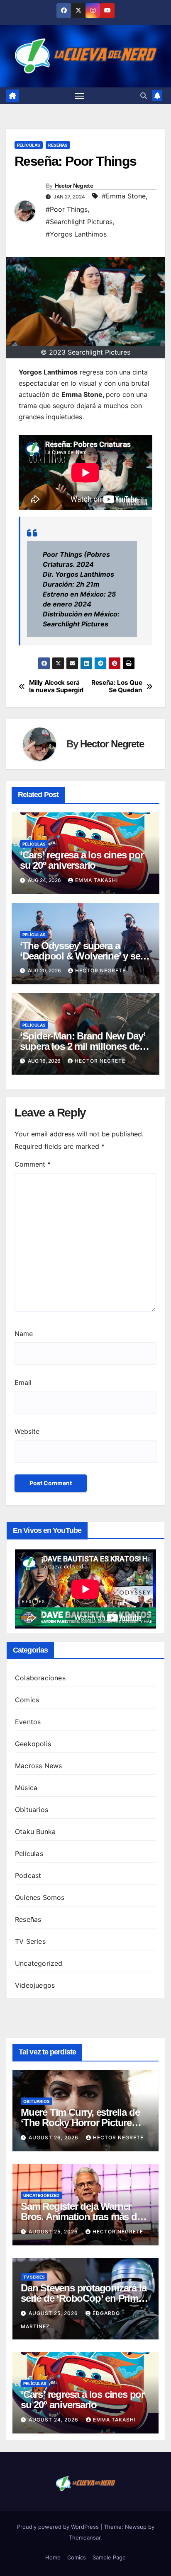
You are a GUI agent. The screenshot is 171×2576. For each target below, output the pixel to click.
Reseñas (58, 145)
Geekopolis (33, 1744)
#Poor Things (67, 209)
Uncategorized (39, 1963)
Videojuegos (35, 1985)
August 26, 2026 (54, 2137)
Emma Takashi (96, 880)
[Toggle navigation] (80, 96)
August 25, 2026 (54, 2232)
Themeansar (85, 2537)
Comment (33, 1164)
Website (27, 1431)
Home (53, 2557)
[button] (144, 96)
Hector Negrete (74, 186)
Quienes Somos (40, 1897)
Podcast (28, 1875)
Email (23, 1382)
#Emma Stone (124, 196)
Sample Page (109, 2557)
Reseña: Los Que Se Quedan (117, 686)
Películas (29, 145)
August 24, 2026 (54, 2420)
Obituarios (32, 1810)
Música (26, 1788)
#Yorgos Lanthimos (76, 234)
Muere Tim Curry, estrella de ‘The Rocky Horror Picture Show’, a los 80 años (80, 2123)
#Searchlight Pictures (79, 222)
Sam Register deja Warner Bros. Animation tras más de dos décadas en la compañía (82, 2217)
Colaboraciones (40, 1678)
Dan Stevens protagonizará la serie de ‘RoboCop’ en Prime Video (83, 2298)
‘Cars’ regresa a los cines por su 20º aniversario (82, 860)
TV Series (30, 1941)
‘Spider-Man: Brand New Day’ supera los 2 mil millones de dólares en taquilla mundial (83, 1046)
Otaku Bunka (35, 1832)
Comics (27, 1700)
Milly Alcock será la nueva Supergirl (56, 686)
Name (24, 1334)
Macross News (38, 1766)
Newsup (136, 2527)
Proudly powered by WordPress (59, 2527)
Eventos (28, 1722)
